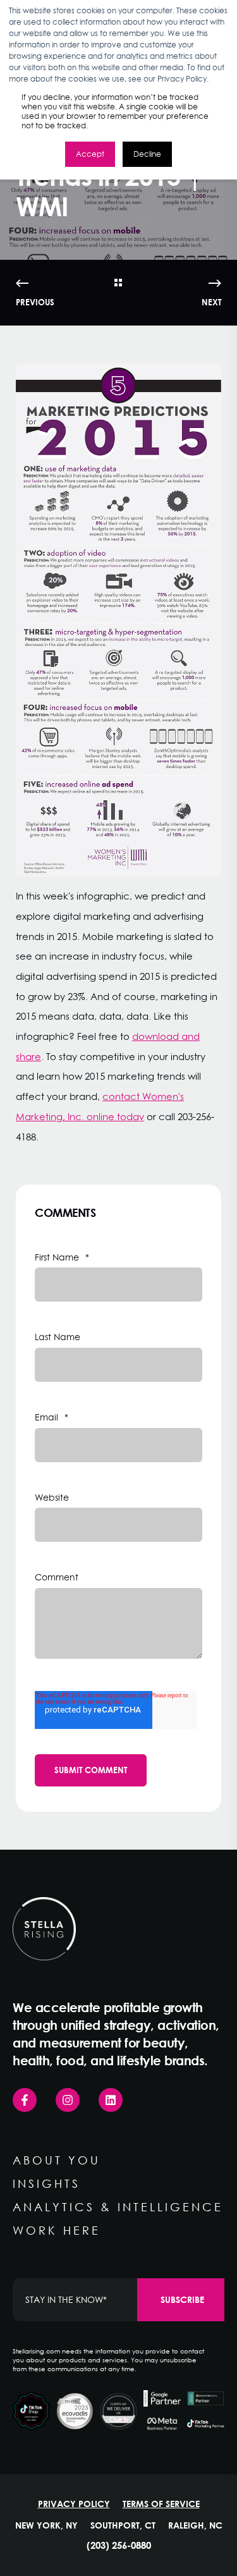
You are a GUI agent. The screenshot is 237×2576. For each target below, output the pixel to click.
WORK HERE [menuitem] (57, 2230)
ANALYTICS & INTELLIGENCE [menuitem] (118, 2207)
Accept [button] (90, 154)
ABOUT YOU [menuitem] (57, 2160)
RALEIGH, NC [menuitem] (195, 2525)
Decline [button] (147, 154)
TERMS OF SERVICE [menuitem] (161, 2504)
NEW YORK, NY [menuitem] (46, 2525)
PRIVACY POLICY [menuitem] (74, 2504)
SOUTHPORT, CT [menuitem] (123, 2525)
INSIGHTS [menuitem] (46, 2183)
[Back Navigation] (118, 283)
